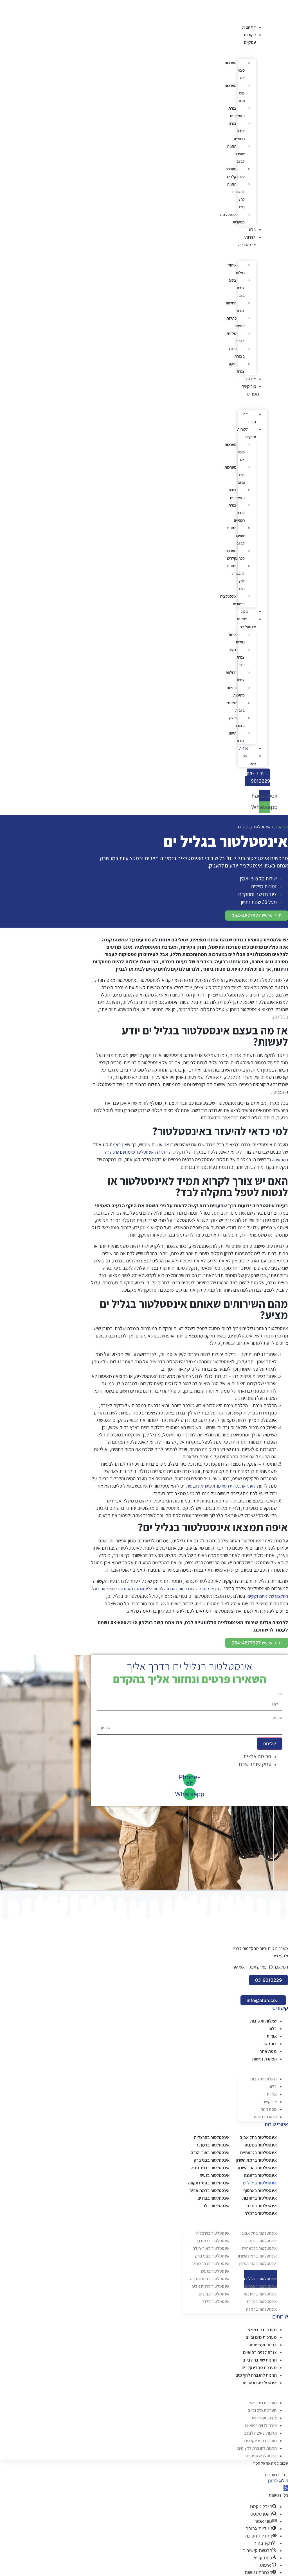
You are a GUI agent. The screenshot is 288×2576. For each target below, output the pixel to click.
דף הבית (249, 27)
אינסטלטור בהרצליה (212, 2137)
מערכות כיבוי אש (235, 70)
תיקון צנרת (237, 368)
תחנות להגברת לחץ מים (236, 196)
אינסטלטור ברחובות (259, 2198)
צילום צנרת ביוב (237, 288)
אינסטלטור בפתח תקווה (209, 2183)
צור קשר (249, 386)
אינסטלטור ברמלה (261, 2213)
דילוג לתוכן (278, 2481)
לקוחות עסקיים (247, 433)
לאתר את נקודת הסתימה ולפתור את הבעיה (221, 1486)
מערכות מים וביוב (235, 93)
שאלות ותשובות (263, 2021)
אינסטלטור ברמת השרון (256, 2160)
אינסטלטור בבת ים (213, 2198)
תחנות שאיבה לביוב (236, 154)
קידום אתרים (275, 2475)
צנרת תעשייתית (237, 112)
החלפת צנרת (235, 307)
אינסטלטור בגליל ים (260, 2183)
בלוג (252, 230)
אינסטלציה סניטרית (232, 218)
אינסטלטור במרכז (261, 2206)
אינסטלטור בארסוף (260, 2190)
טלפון (278, 1718)
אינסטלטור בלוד (215, 2206)
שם (280, 1694)
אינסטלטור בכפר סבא (210, 2168)
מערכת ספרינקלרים (235, 173)
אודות (251, 379)
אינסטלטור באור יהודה (210, 2153)
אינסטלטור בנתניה (261, 2145)
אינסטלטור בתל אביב (258, 2137)
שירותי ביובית (236, 337)
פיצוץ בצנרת (237, 352)
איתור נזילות (236, 269)
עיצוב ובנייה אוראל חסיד (270, 2463)
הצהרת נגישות (264, 2059)
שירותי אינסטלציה (247, 623)
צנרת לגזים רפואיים (237, 131)
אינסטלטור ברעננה (260, 2175)
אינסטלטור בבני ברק (212, 2160)
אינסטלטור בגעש (215, 2175)
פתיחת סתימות (236, 322)
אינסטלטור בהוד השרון (257, 2168)
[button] (252, 394)
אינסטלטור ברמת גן (212, 2145)
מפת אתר (268, 2051)
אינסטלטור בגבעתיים (258, 2153)
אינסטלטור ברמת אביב (210, 2190)
